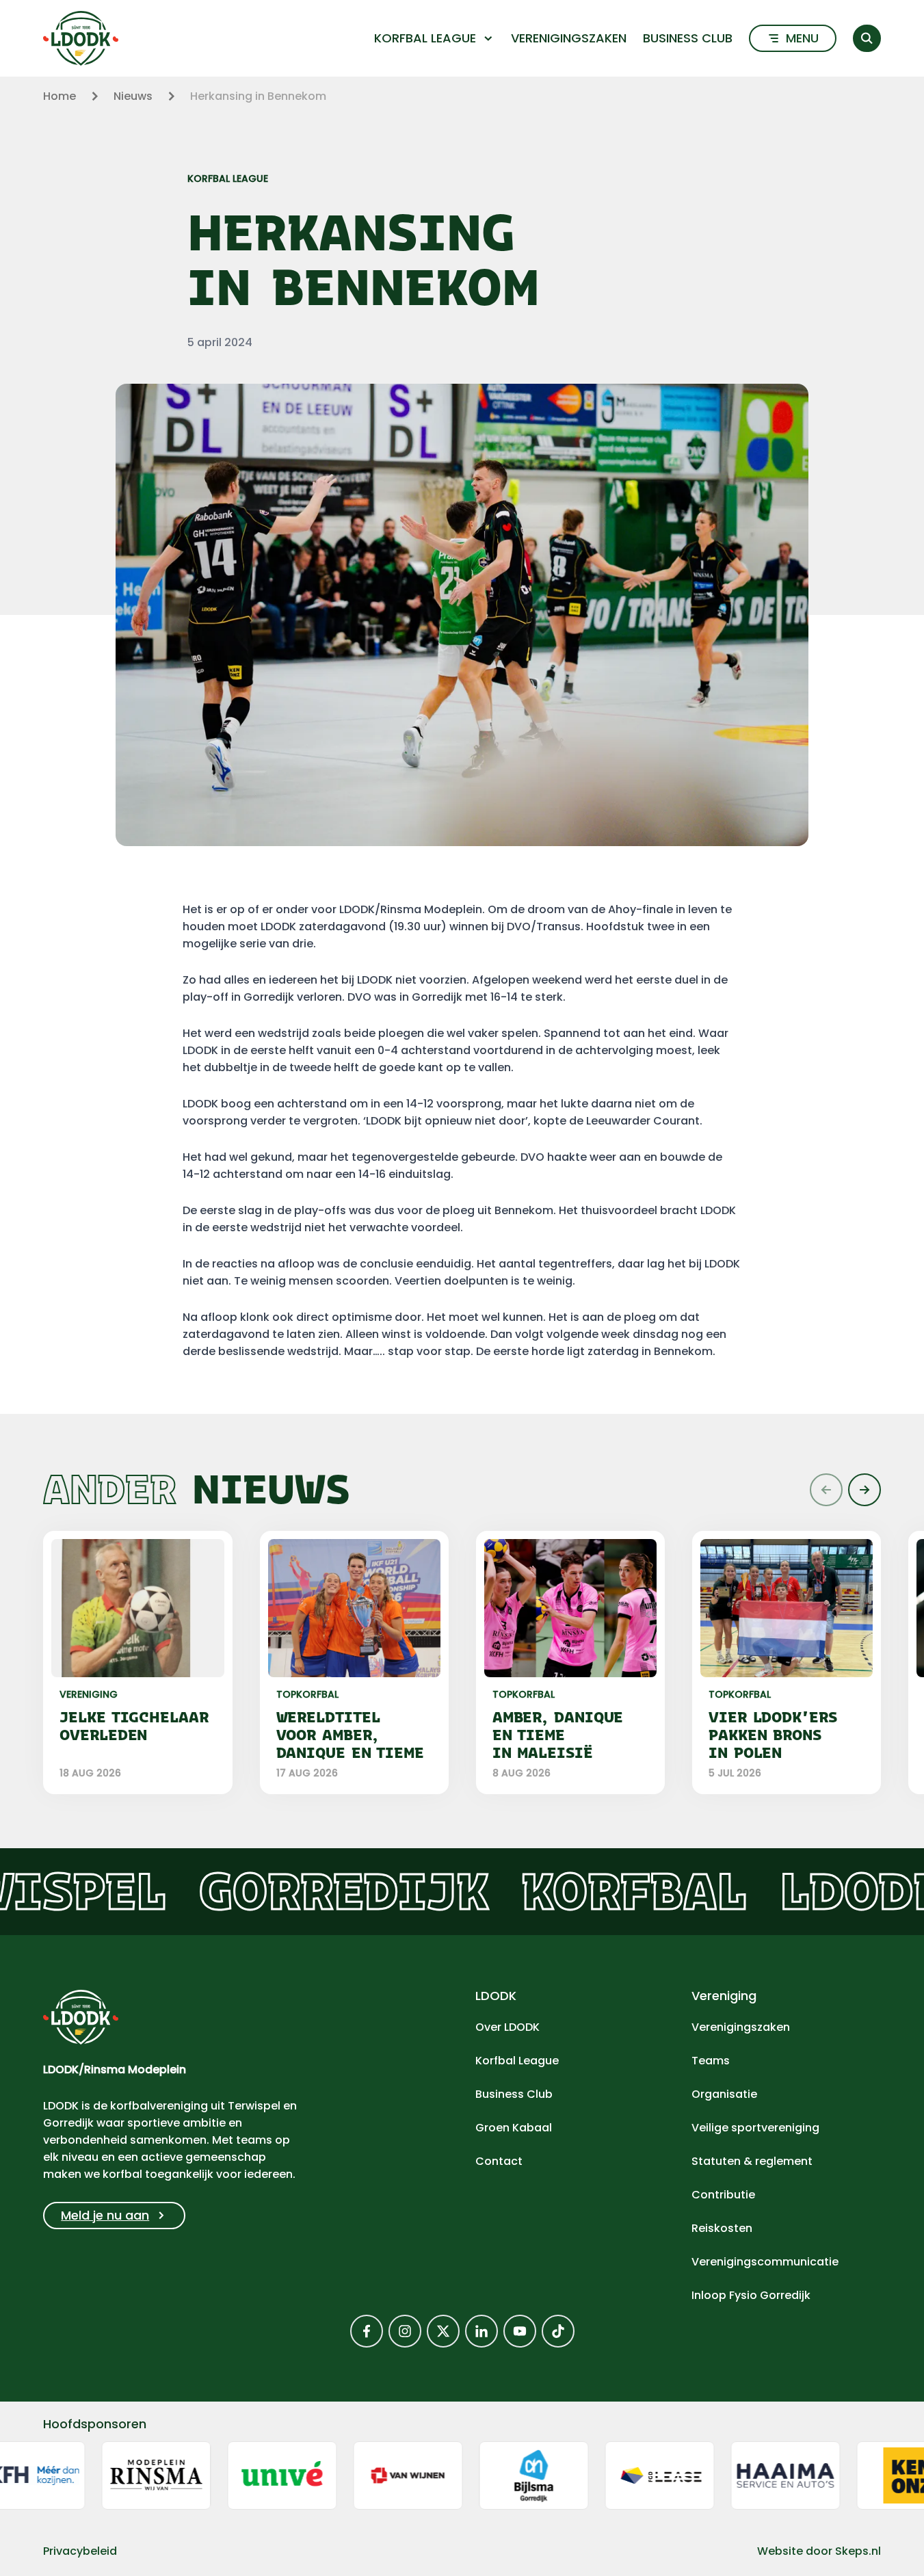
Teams (711, 2061)
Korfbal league (425, 38)
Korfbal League (517, 2061)
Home (60, 96)
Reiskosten (722, 2228)
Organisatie (724, 2094)
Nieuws (133, 96)
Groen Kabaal (514, 2128)
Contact (499, 2161)
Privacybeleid (80, 2551)
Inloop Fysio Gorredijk (751, 2295)
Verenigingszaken (569, 38)
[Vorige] (826, 1490)
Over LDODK (507, 2027)
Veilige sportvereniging (755, 2128)
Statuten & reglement (752, 2161)
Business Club (688, 38)
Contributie (723, 2195)
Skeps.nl (858, 2551)
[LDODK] (81, 38)
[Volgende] (864, 1490)
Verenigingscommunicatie (765, 2262)
